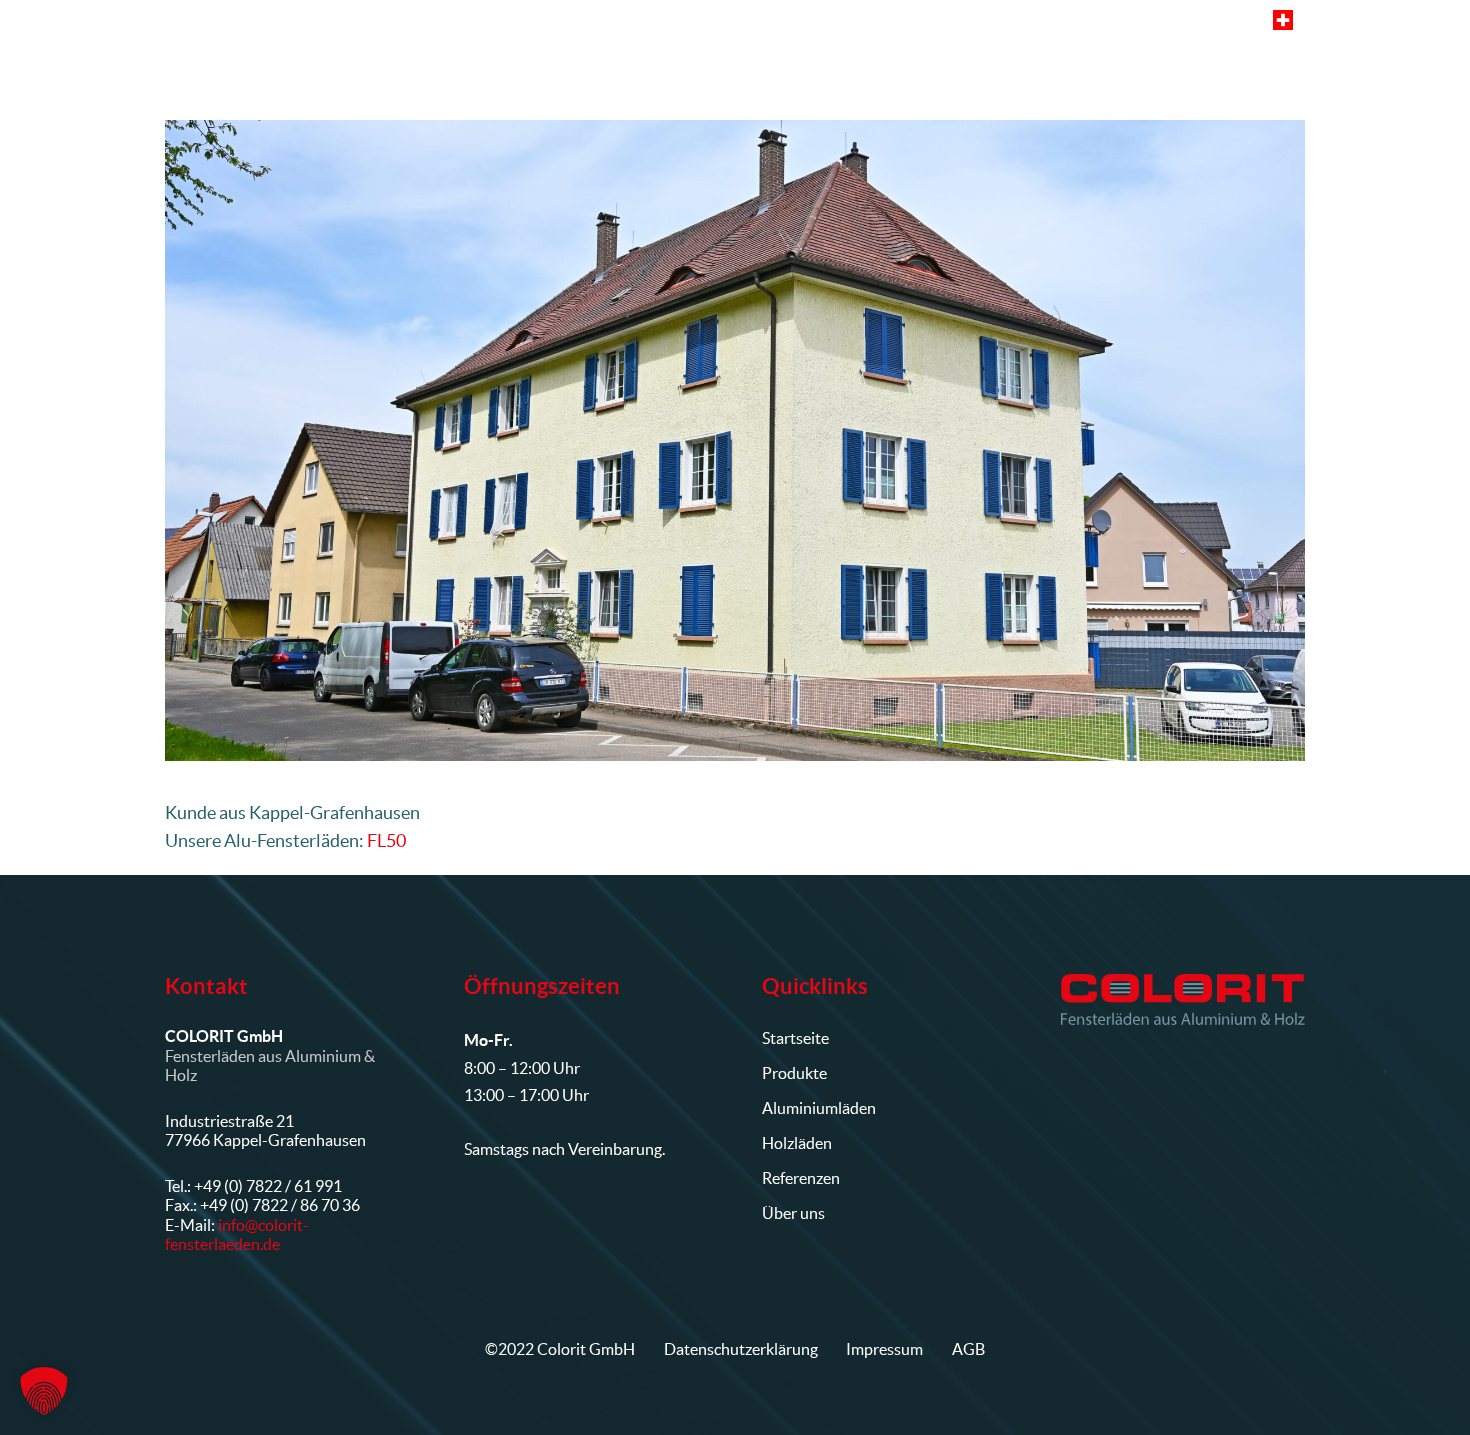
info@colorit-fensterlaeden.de (237, 1234)
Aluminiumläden (819, 1108)
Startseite (795, 1038)
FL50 (386, 840)
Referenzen (801, 1178)
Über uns (793, 1213)
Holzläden (797, 1143)
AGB (968, 1349)
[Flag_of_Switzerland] (1283, 20)
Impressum (884, 1349)
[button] (812, 70)
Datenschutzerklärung (741, 1349)
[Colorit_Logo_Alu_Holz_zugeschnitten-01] (1183, 999)
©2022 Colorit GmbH (560, 1349)
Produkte (794, 1073)
